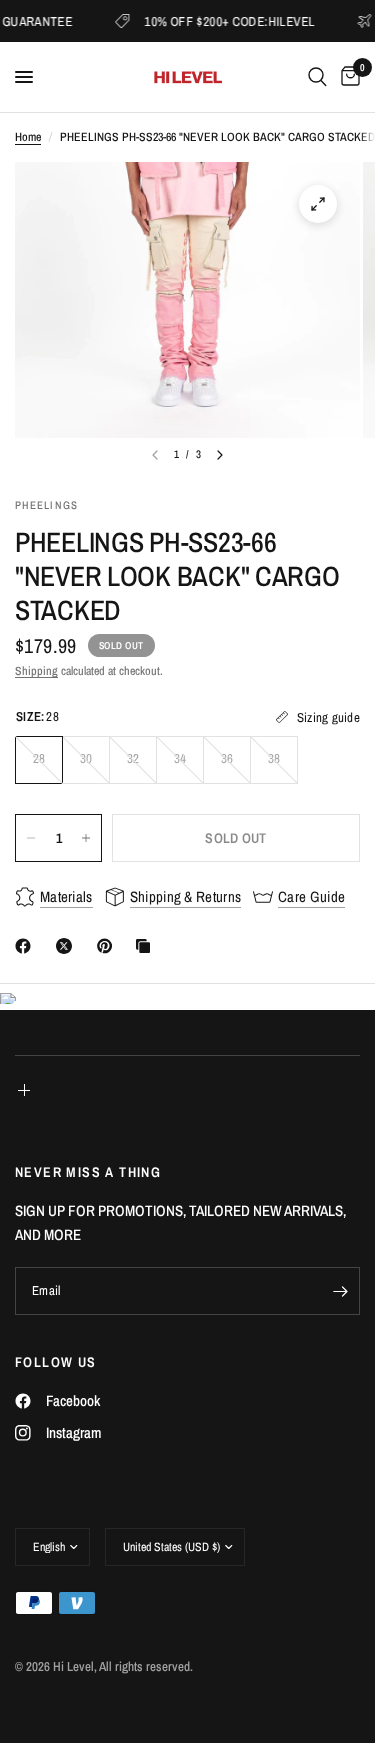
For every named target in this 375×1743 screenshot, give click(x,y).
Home (28, 137)
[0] (347, 77)
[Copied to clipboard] (147, 946)
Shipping (36, 671)
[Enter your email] (340, 1291)
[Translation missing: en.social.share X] (68, 946)
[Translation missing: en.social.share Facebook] (27, 946)
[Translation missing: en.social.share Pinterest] (109, 946)
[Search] (317, 77)
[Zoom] (318, 204)
